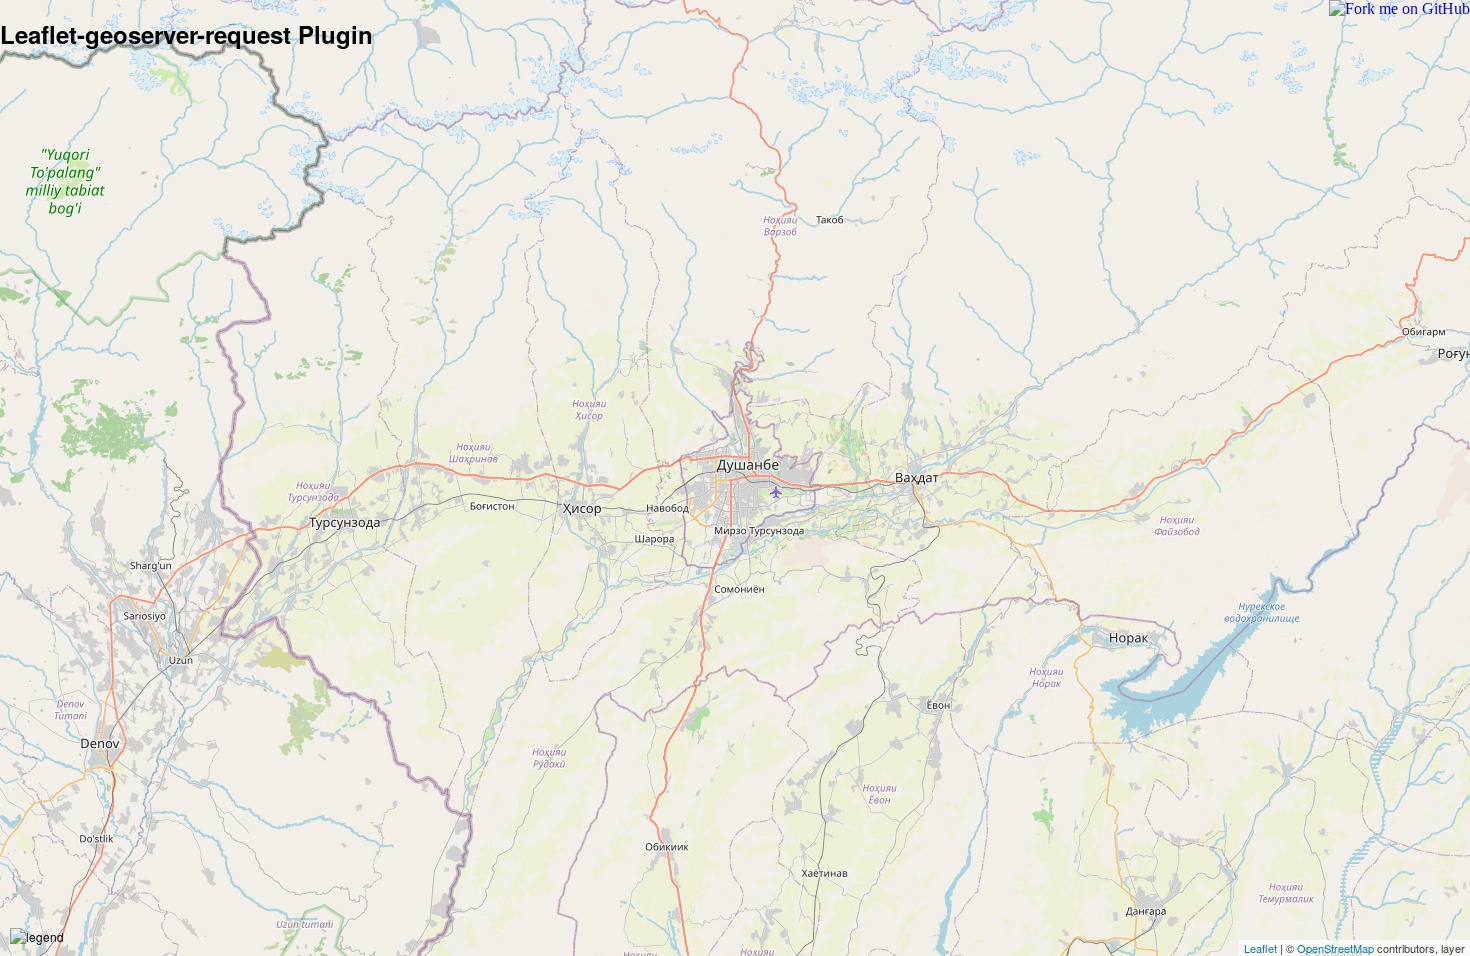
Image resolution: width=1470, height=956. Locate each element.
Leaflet (1260, 948)
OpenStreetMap (1335, 948)
